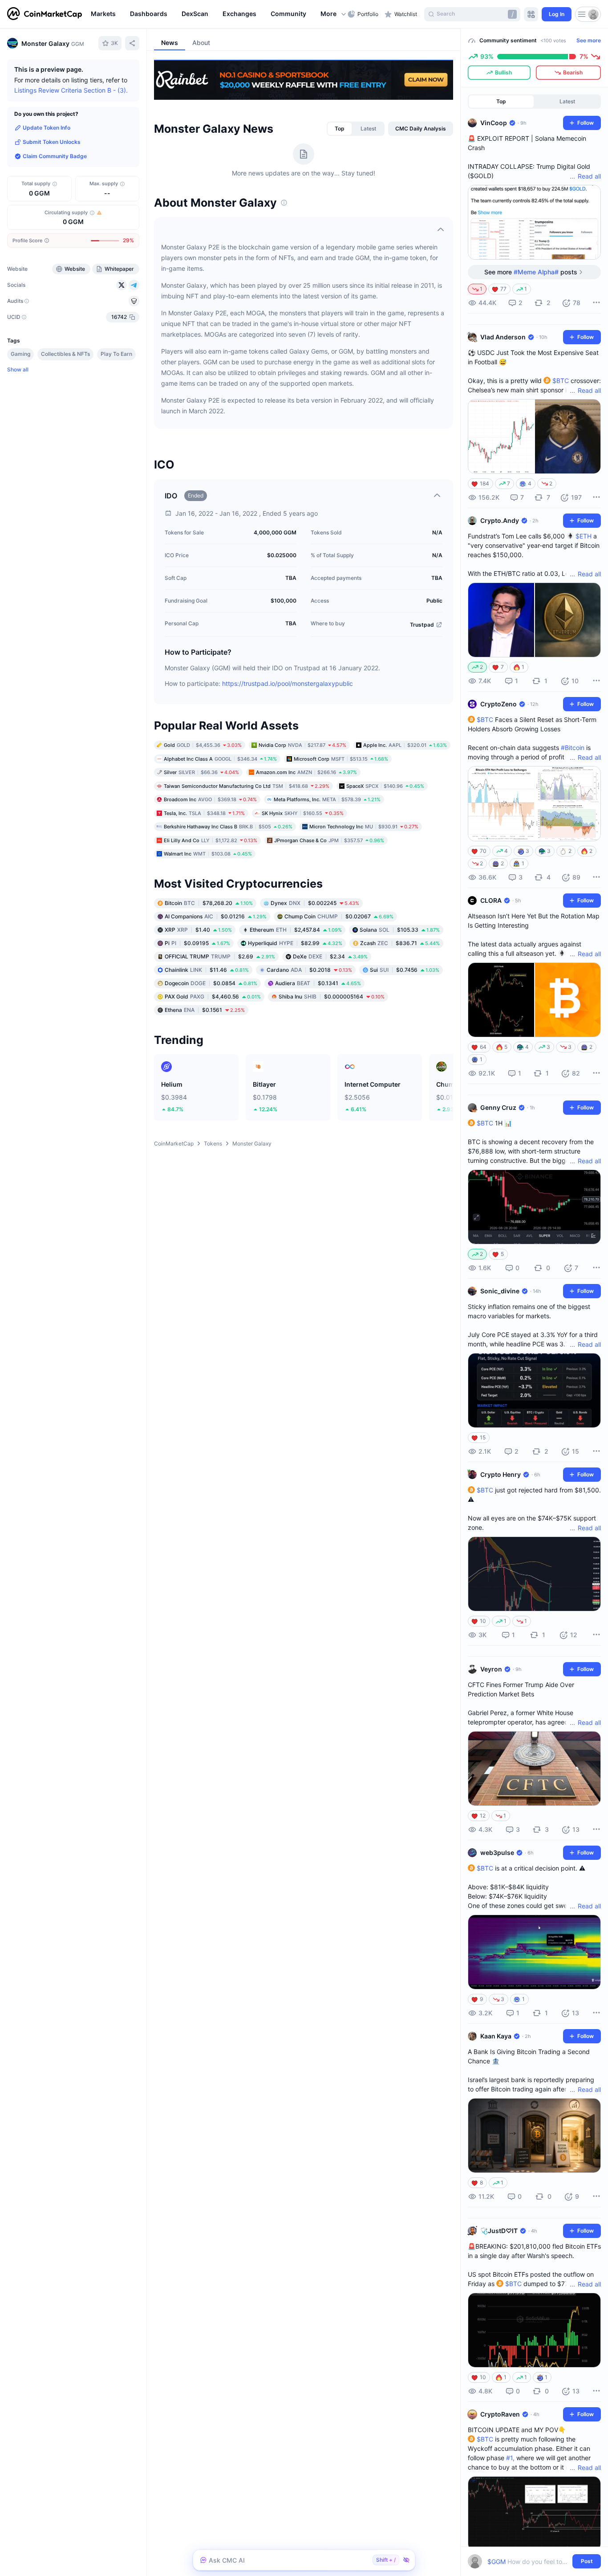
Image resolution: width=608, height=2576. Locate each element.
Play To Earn (116, 354)
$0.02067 (339, 916)
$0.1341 (318, 983)
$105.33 (400, 929)
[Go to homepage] (45, 14)
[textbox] (528, 2562)
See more (589, 40)
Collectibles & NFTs (65, 354)
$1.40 (198, 929)
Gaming (20, 354)
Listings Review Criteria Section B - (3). (71, 90)
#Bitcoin (573, 748)
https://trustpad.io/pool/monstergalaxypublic (288, 683)
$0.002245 (315, 903)
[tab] (340, 129)
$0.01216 (216, 916)
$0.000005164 (332, 996)
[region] (217, 14)
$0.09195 (197, 943)
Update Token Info (47, 128)
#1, (510, 2458)
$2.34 (330, 956)
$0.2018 (309, 969)
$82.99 (295, 943)
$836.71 (400, 943)
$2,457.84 (296, 929)
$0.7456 (405, 969)
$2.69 (220, 956)
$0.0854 (211, 983)
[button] (334, 14)
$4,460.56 (213, 996)
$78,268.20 (209, 903)
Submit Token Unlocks (52, 142)
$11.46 (207, 969)
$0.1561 (205, 1009)
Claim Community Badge (55, 156)
